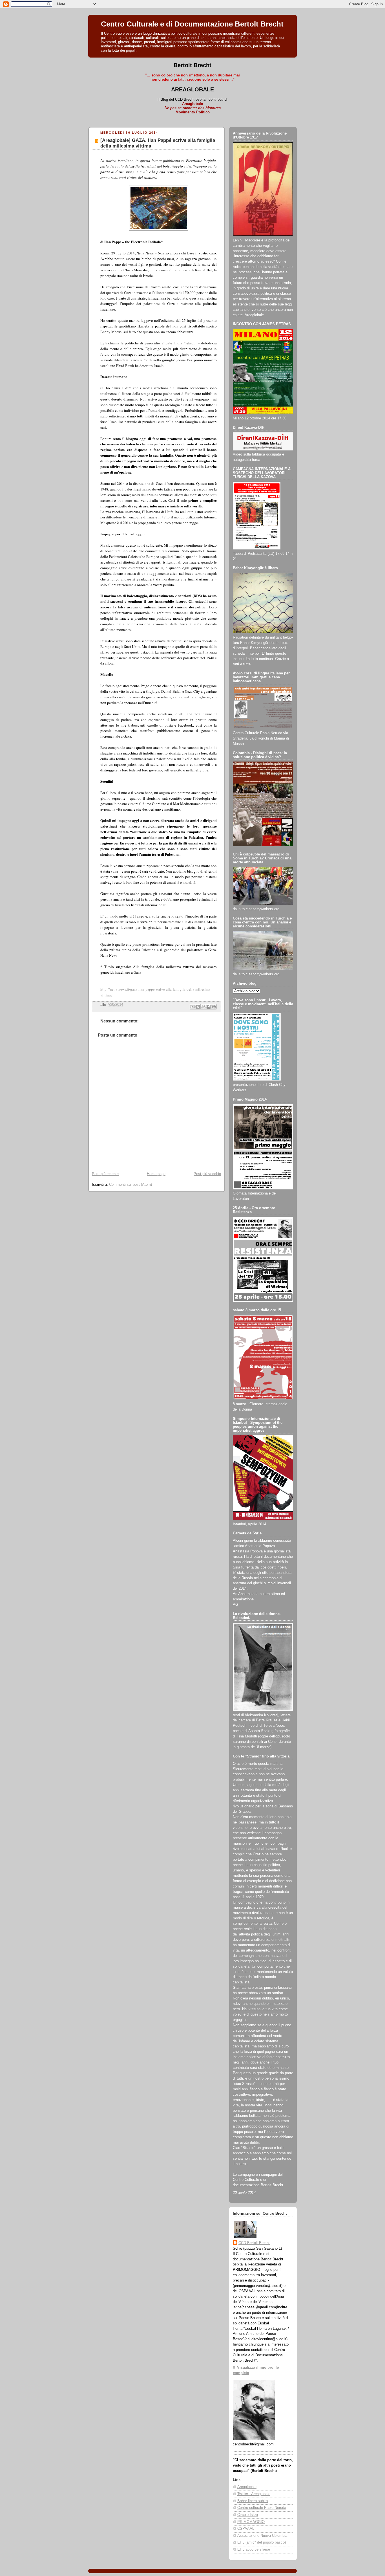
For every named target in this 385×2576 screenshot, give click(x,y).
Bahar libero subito (253, 2501)
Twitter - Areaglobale (254, 2494)
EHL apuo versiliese (254, 2549)
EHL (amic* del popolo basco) (262, 2542)
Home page (156, 1174)
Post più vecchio (207, 1174)
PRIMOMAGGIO (251, 2522)
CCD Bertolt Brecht (254, 2243)
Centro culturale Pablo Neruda (262, 2508)
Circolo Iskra (248, 2515)
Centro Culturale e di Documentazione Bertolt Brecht (192, 24)
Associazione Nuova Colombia (262, 2536)
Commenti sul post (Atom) (130, 1185)
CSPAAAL (246, 2529)
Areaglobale (247, 2487)
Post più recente (105, 1174)
